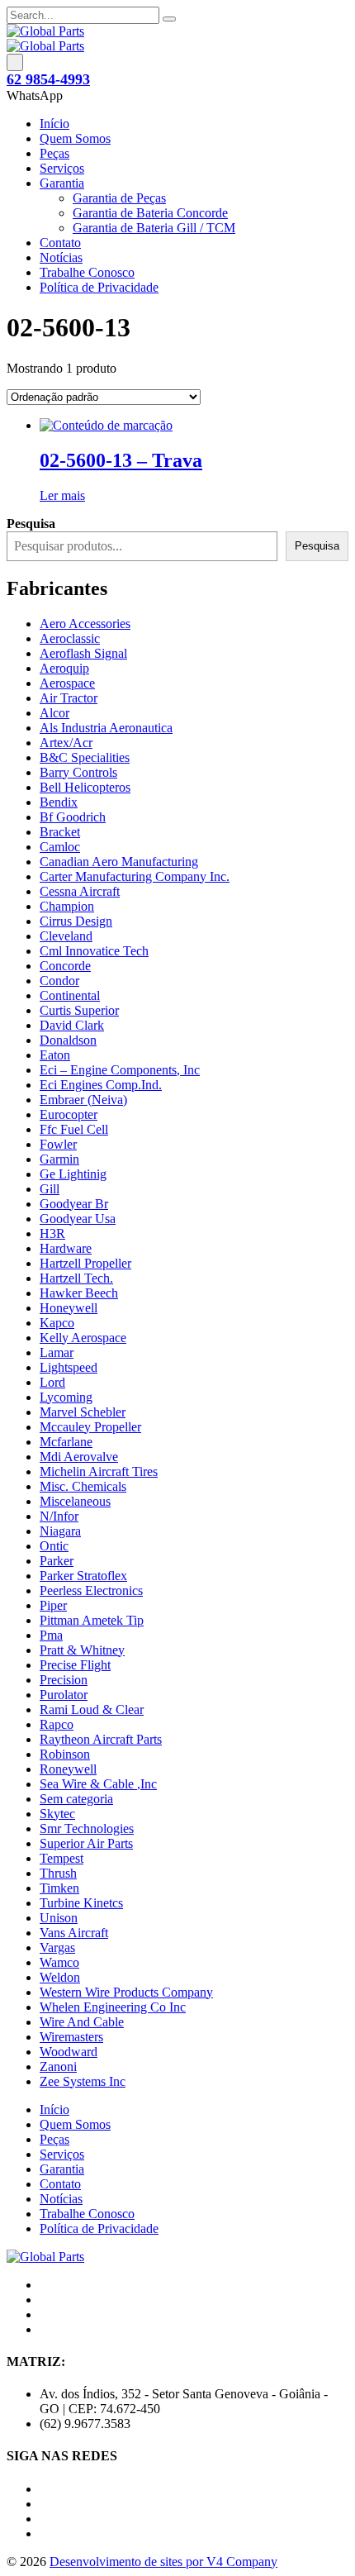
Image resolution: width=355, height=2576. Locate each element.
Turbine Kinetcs (81, 1903)
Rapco (57, 1724)
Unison (59, 1918)
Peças (54, 153)
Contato (60, 243)
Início (54, 124)
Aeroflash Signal (83, 653)
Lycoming (66, 1397)
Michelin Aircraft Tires (99, 1471)
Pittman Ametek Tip (92, 1620)
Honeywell (69, 1308)
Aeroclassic (70, 638)
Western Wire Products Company (126, 1992)
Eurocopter (69, 1114)
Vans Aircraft (74, 1933)
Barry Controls (78, 772)
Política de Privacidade (99, 287)
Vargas (57, 1947)
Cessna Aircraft (80, 891)
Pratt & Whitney (82, 1650)
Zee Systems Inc (83, 2081)
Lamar (57, 1352)
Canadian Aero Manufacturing (119, 862)
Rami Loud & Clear (92, 1709)
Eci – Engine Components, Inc (120, 1070)
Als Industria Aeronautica (106, 728)
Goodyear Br (74, 1204)
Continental (70, 995)
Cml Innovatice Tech (94, 951)
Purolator (64, 1695)
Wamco (59, 1962)
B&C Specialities (85, 757)
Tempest (62, 1858)
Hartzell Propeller (85, 1263)
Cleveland (66, 936)
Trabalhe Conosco (87, 272)
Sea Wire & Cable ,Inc (98, 1784)
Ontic (54, 1546)
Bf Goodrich (73, 817)
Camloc (60, 847)
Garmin (59, 1159)
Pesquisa (317, 546)
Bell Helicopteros (85, 787)
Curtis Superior (79, 1010)
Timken (59, 1888)
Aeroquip (64, 668)
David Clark (72, 1025)
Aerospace (67, 683)
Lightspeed (69, 1367)
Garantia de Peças (119, 198)
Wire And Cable (82, 2022)
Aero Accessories (85, 624)
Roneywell (68, 1769)
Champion (67, 906)
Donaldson (68, 1040)
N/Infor (59, 1516)
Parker (57, 1561)
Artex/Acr (66, 743)
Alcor (54, 713)
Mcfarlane (66, 1442)
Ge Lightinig (73, 1174)
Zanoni (58, 2067)
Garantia (62, 183)
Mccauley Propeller (90, 1427)
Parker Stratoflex (83, 1576)
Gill (50, 1189)
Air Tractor (69, 698)
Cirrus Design (76, 921)
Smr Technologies (87, 1828)
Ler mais (62, 495)
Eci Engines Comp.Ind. (101, 1085)
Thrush (58, 1873)
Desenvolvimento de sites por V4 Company (163, 2562)
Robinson (65, 1754)
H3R (52, 1233)
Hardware (66, 1248)
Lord (52, 1382)
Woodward (69, 2052)
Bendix (59, 802)
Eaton (55, 1055)
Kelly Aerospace (83, 1338)
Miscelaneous (75, 1501)
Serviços (62, 168)
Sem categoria (76, 1799)
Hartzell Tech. (76, 1278)
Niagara (60, 1531)
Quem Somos (75, 138)
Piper (53, 1605)
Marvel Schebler (83, 1412)
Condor (59, 981)
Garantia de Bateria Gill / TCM (154, 228)
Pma (51, 1635)
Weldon (60, 1977)
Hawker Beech (79, 1293)
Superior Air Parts (86, 1843)
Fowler (58, 1144)
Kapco (57, 1323)
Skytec (57, 1814)
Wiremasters (71, 2037)
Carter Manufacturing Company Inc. (135, 876)
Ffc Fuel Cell (74, 1129)
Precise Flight (75, 1665)
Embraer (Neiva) (83, 1100)
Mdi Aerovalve (79, 1457)
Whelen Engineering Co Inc (113, 2007)
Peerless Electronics (91, 1590)
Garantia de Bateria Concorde (150, 213)
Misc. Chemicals (83, 1486)
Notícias (61, 257)
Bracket (60, 832)
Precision (64, 1680)
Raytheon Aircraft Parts (101, 1739)
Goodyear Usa (78, 1219)
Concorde (65, 966)
